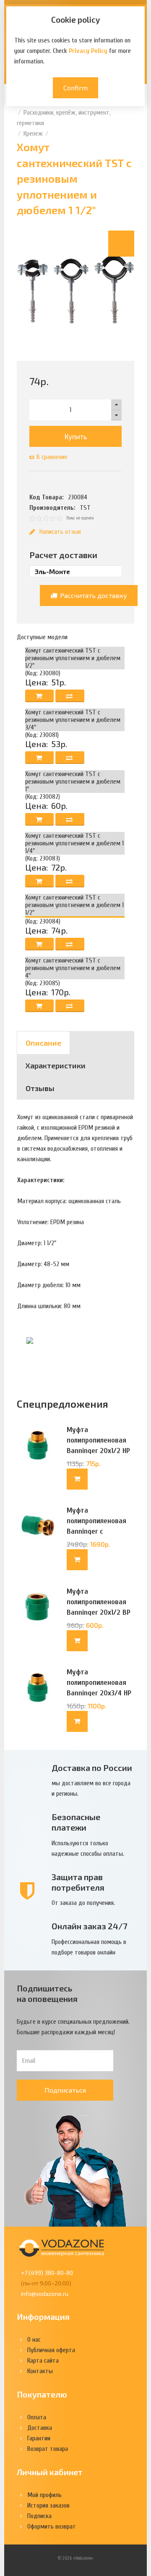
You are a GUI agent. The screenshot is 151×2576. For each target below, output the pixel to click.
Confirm (75, 88)
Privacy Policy (88, 51)
